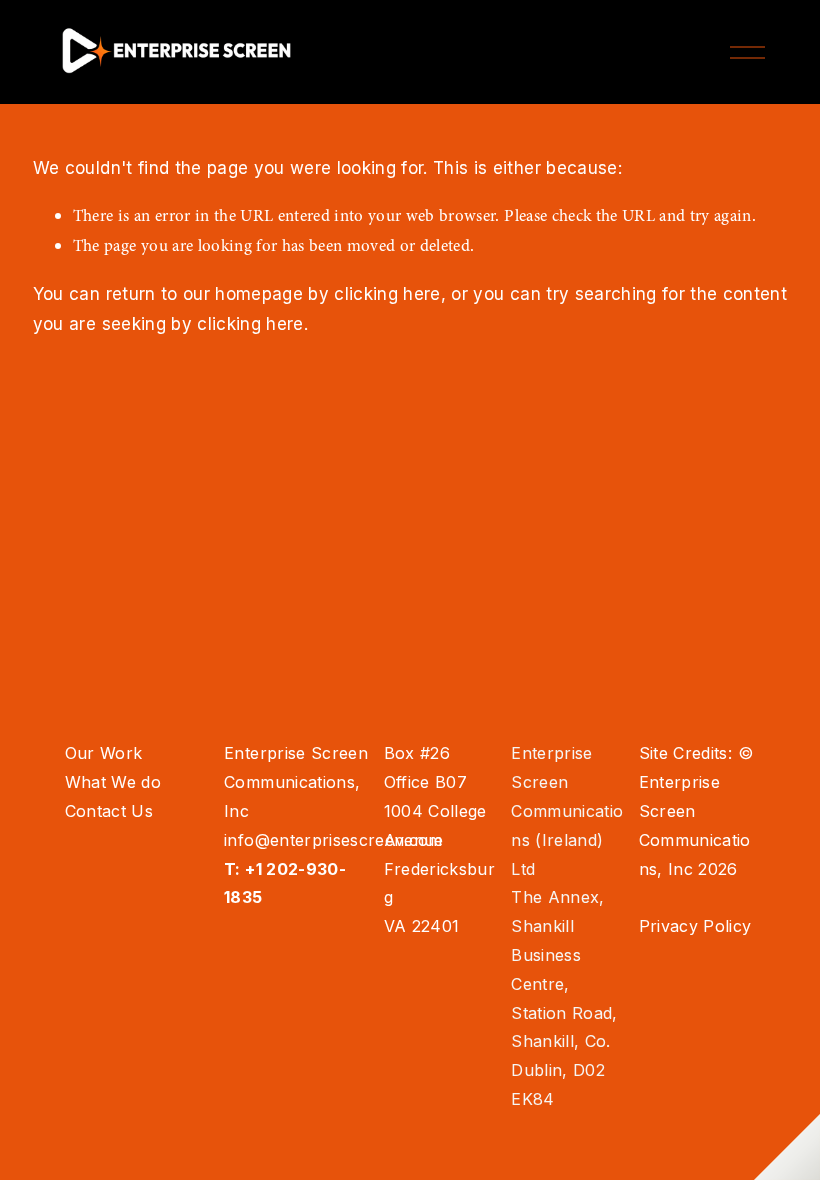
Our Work (104, 753)
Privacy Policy (695, 926)
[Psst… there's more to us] (787, 1147)
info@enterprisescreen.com (333, 840)
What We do (113, 782)
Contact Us (109, 811)
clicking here (387, 294)
